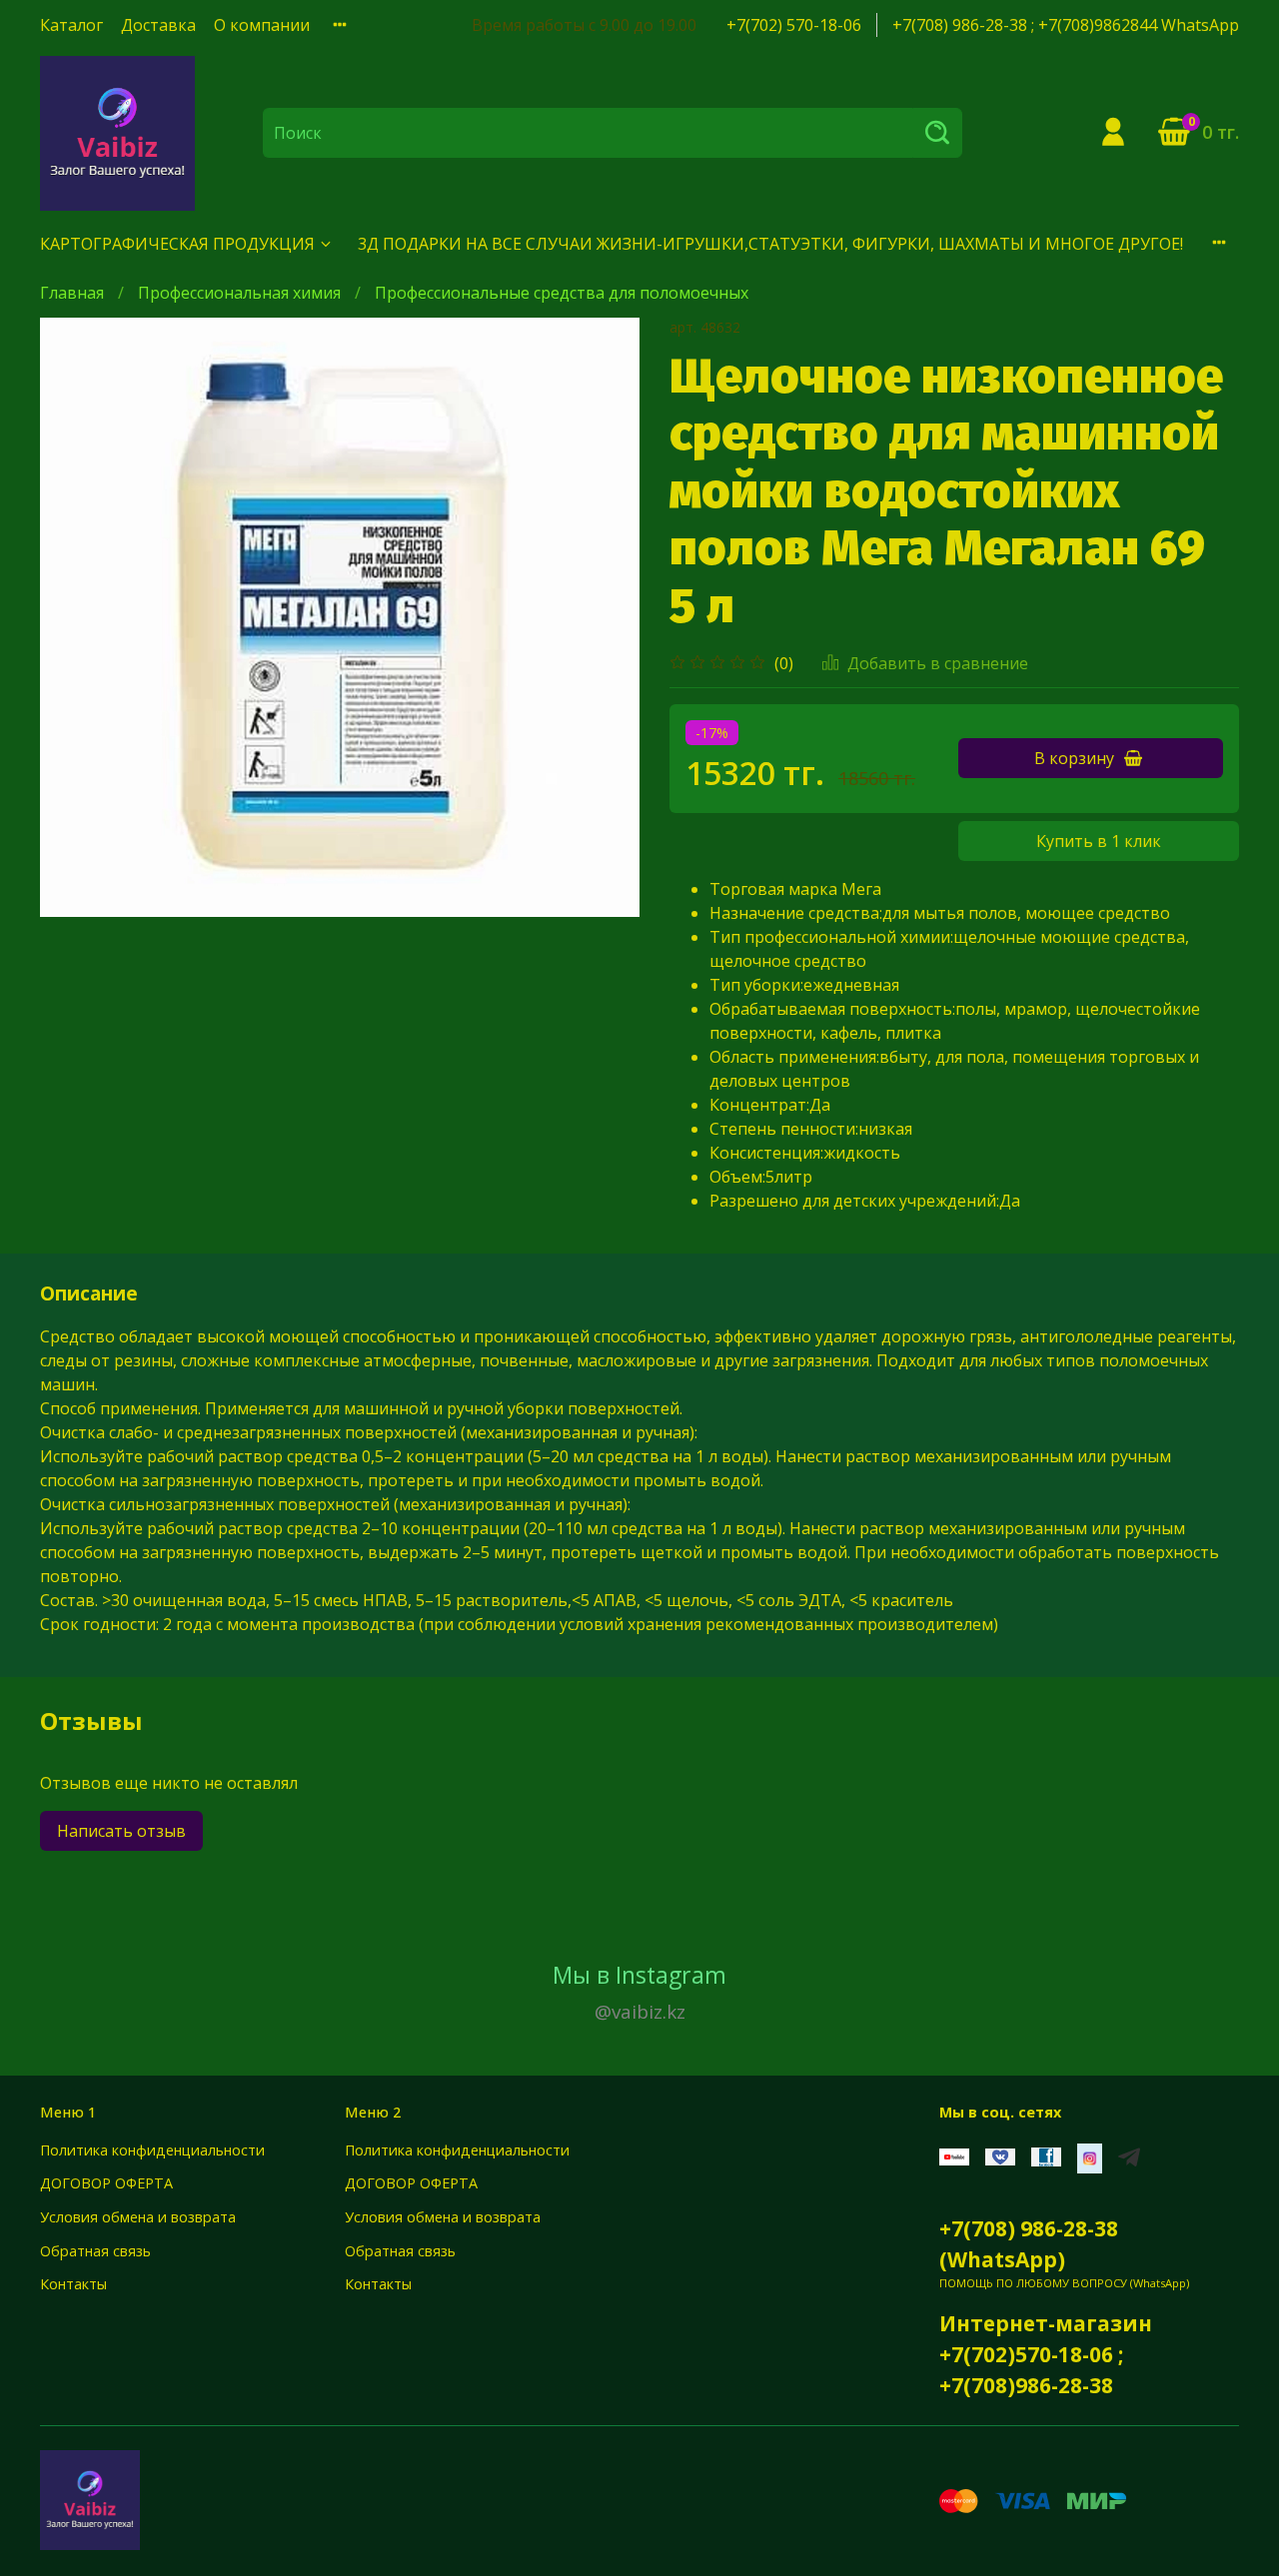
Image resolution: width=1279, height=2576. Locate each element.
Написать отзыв (121, 1831)
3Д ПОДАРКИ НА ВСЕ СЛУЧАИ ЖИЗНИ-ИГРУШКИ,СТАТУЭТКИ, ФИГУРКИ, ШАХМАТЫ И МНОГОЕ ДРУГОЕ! (770, 244)
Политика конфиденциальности (152, 2150)
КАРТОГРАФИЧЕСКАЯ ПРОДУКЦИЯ (177, 244)
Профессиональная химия (239, 293)
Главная (72, 293)
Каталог (71, 25)
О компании (262, 25)
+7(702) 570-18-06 (794, 25)
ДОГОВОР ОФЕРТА (106, 2183)
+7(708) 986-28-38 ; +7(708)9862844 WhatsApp (1066, 25)
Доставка (158, 25)
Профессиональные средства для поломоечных (562, 293)
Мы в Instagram (639, 1992)
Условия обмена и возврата (138, 2217)
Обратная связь (95, 2251)
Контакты (73, 2284)
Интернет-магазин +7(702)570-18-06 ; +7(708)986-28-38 (1046, 2354)
